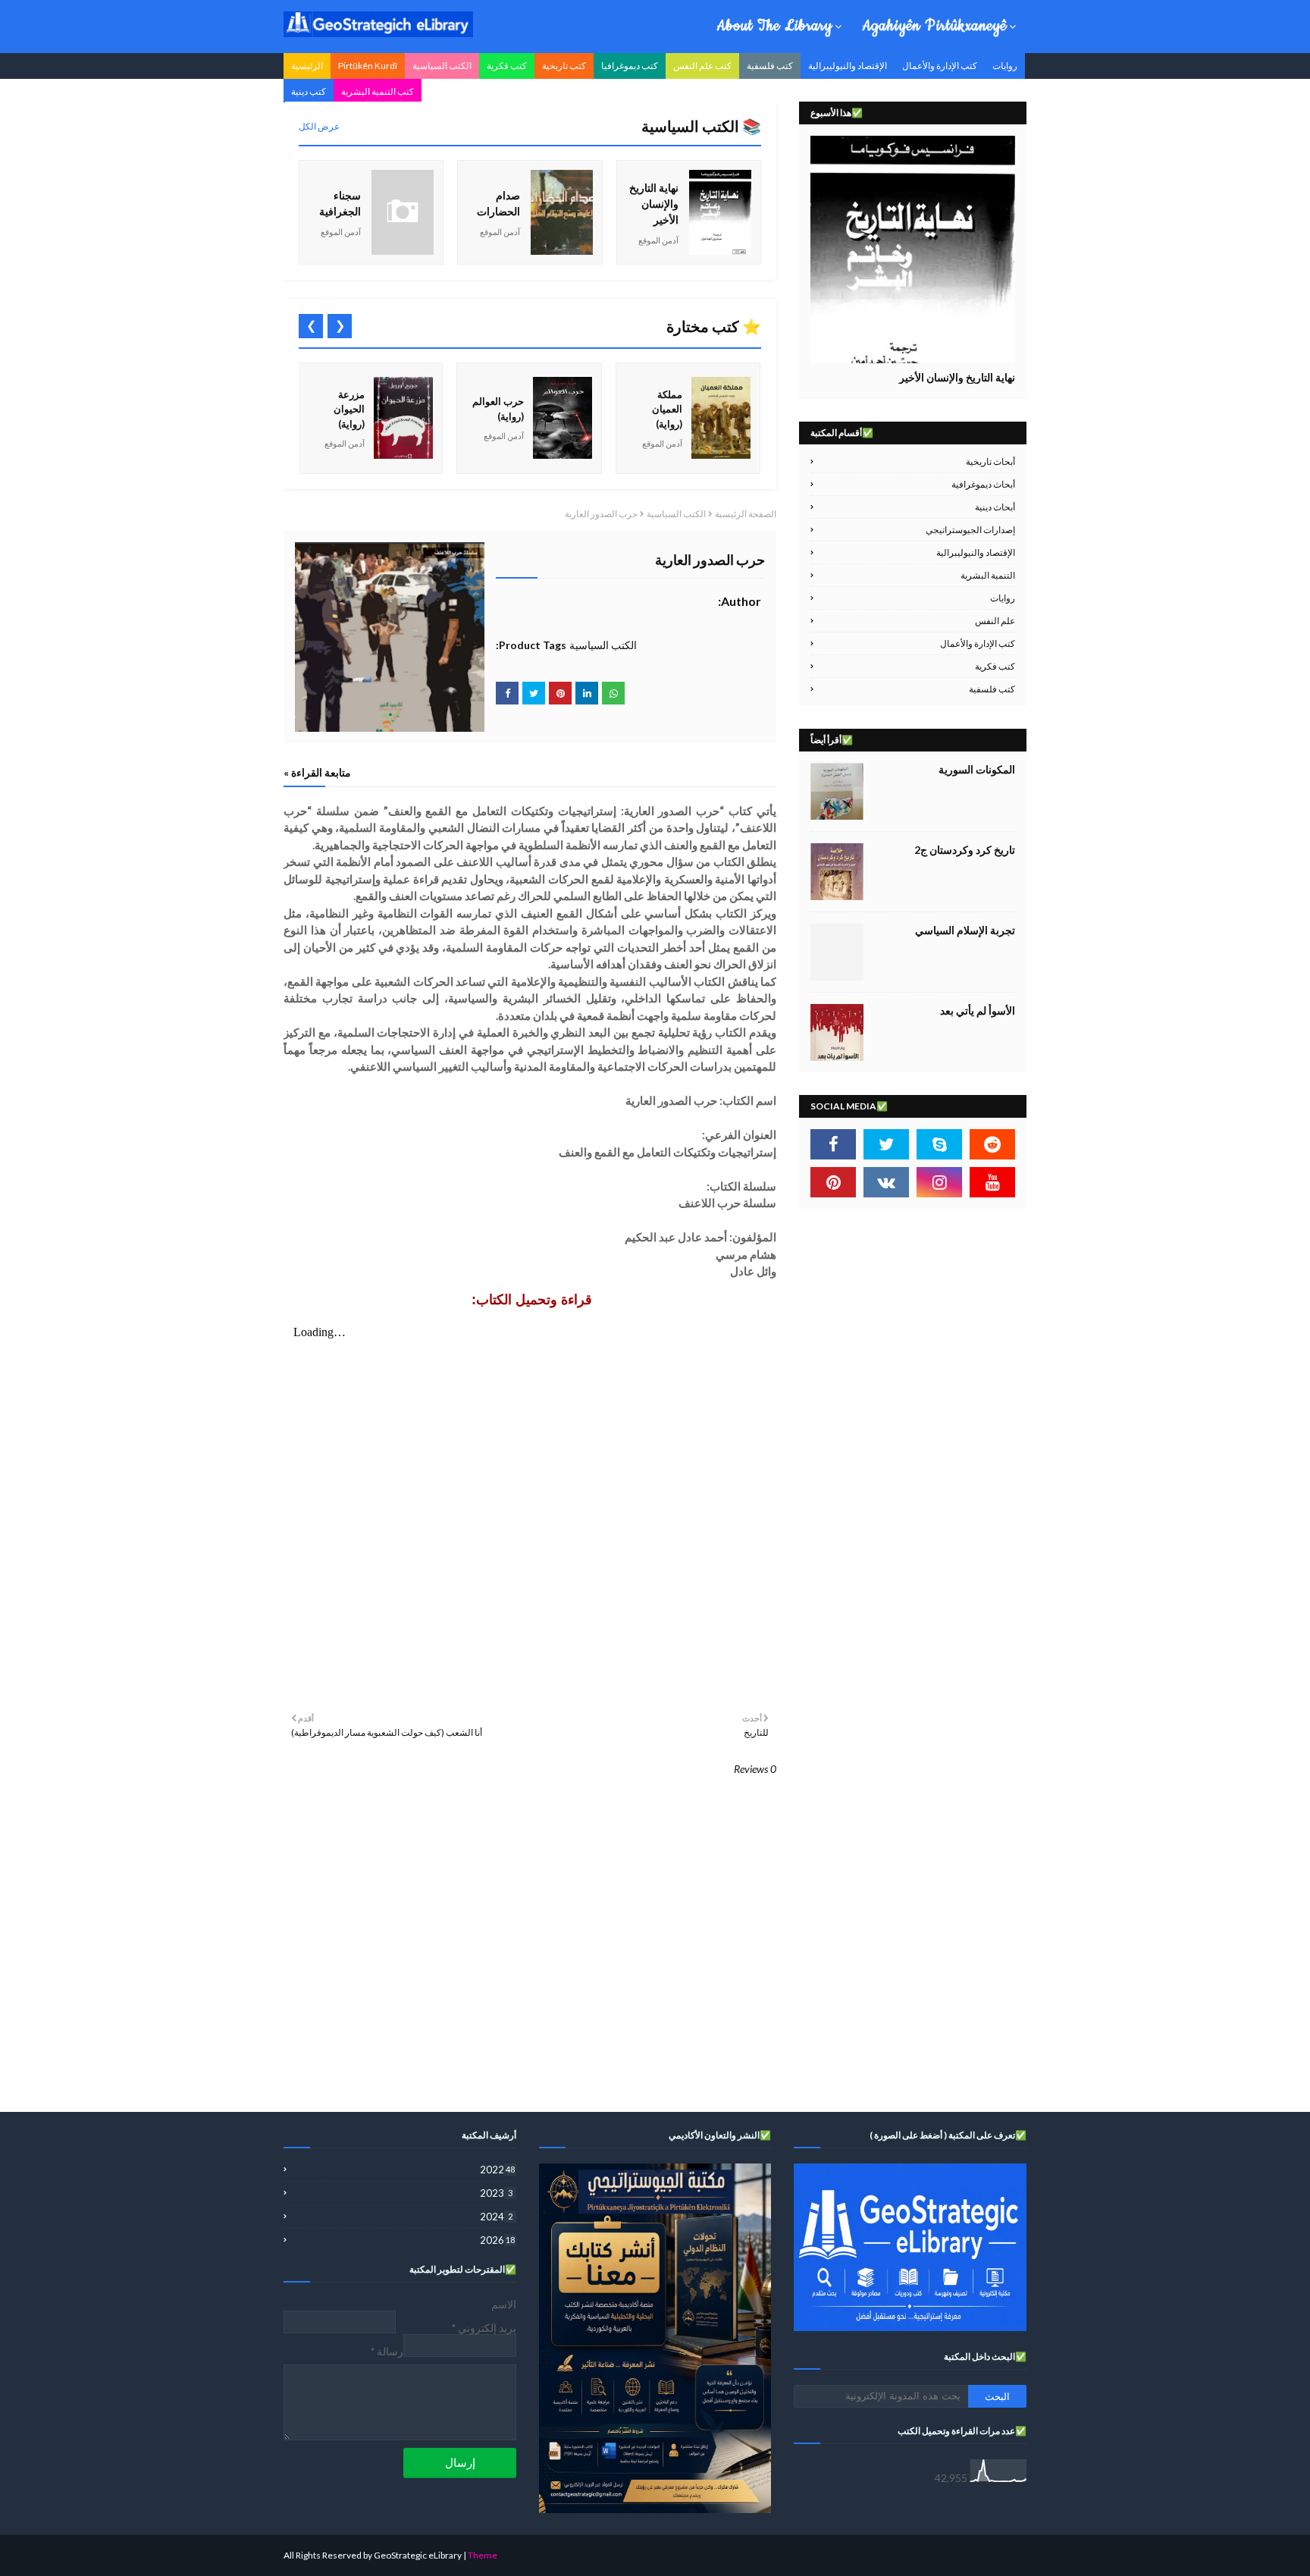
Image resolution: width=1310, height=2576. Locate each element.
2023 (496, 2193)
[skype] (939, 1144)
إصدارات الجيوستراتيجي (970, 530)
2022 (497, 2170)
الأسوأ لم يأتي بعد (978, 1010)
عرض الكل (319, 126)
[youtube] (992, 1182)
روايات (1005, 66)
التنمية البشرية (988, 575)
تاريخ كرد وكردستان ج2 (965, 850)
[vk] (886, 1182)
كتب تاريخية (564, 66)
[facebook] (833, 1144)
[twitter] (886, 1144)
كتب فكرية (507, 66)
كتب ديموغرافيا (630, 66)
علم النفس (995, 621)
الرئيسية (307, 66)
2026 (497, 2240)
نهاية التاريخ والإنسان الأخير (957, 377)
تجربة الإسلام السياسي (965, 930)
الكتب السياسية (442, 66)
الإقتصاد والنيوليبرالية (848, 66)
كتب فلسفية (770, 66)
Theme (483, 2555)
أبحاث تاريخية (990, 461)
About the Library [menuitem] (774, 26)
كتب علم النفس (702, 66)
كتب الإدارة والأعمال (940, 66)
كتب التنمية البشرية (378, 91)
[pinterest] (833, 1182)
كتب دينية (309, 91)
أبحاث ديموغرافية (983, 484)
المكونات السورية (977, 769)
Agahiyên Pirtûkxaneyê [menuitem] (934, 26)
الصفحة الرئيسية (746, 514)
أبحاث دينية (995, 507)
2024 (496, 2217)
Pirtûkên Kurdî (368, 66)
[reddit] (992, 1144)
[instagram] (939, 1182)
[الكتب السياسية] (913, 249)
